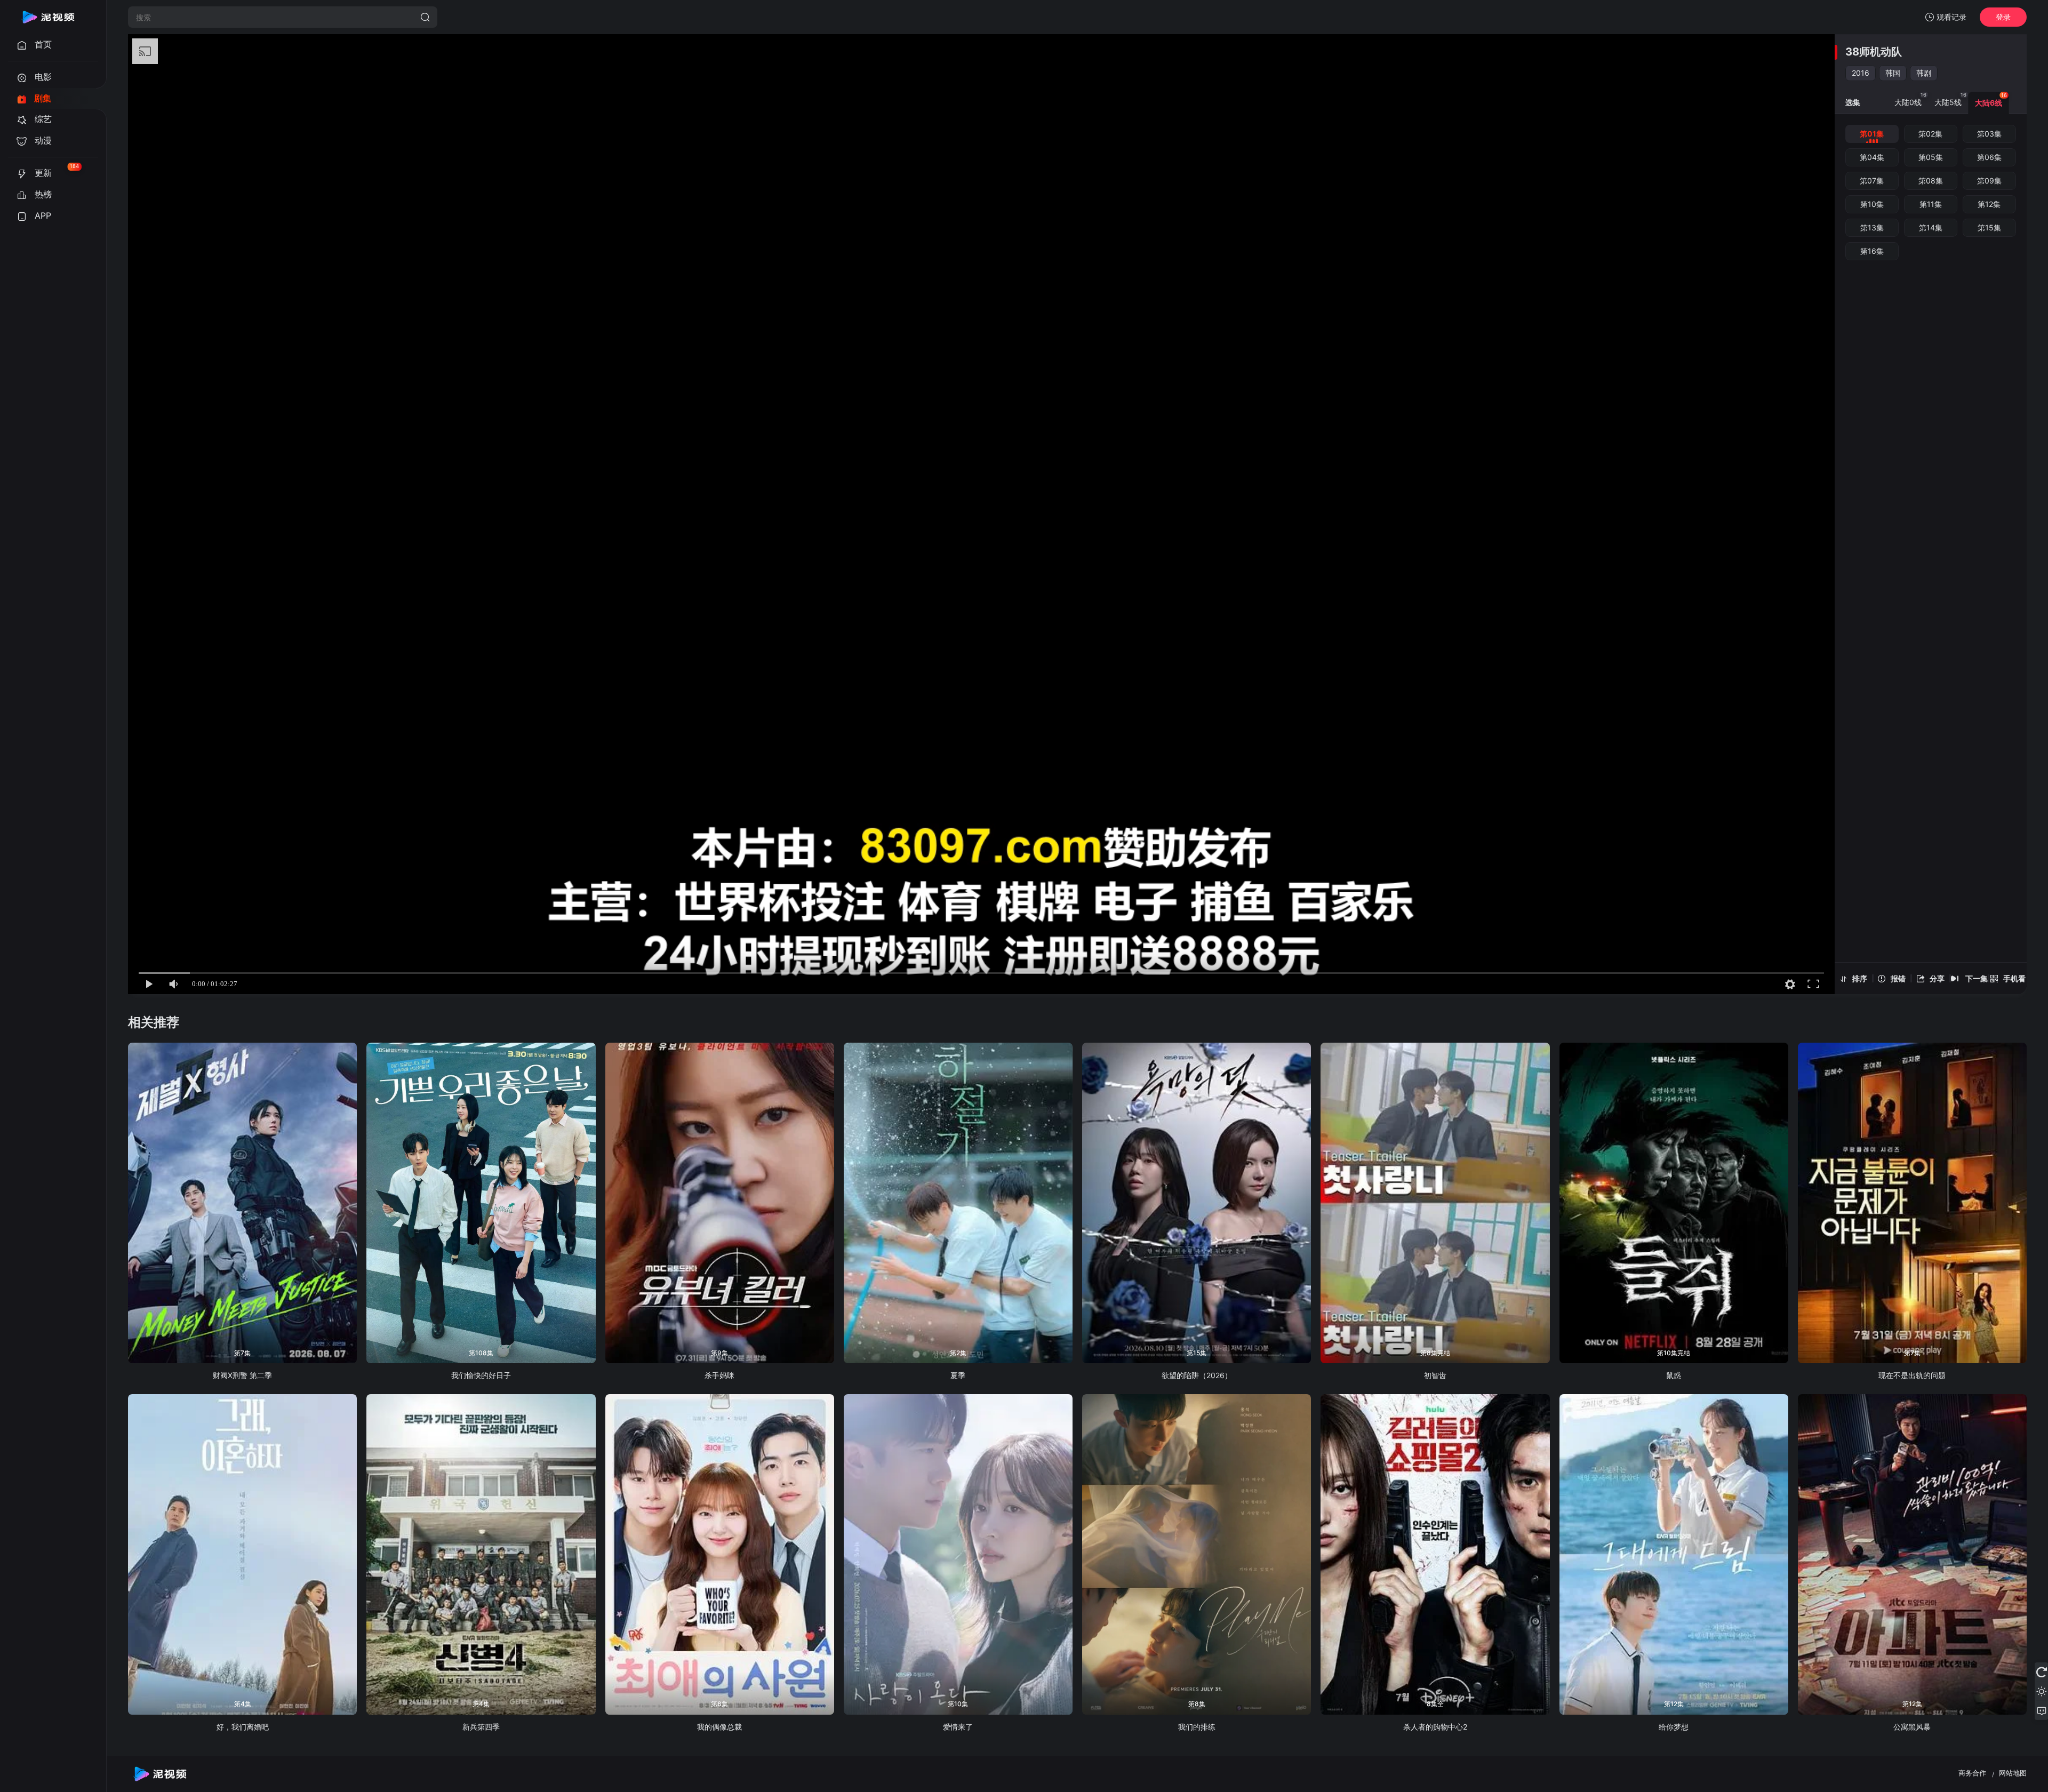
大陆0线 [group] (1910, 99)
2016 (1861, 73)
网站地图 (2013, 1773)
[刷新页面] (2041, 1672)
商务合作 (1972, 1773)
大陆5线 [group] (1950, 99)
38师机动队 (1874, 52)
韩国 (1893, 73)
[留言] (2041, 1710)
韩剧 (1924, 73)
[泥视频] (48, 17)
